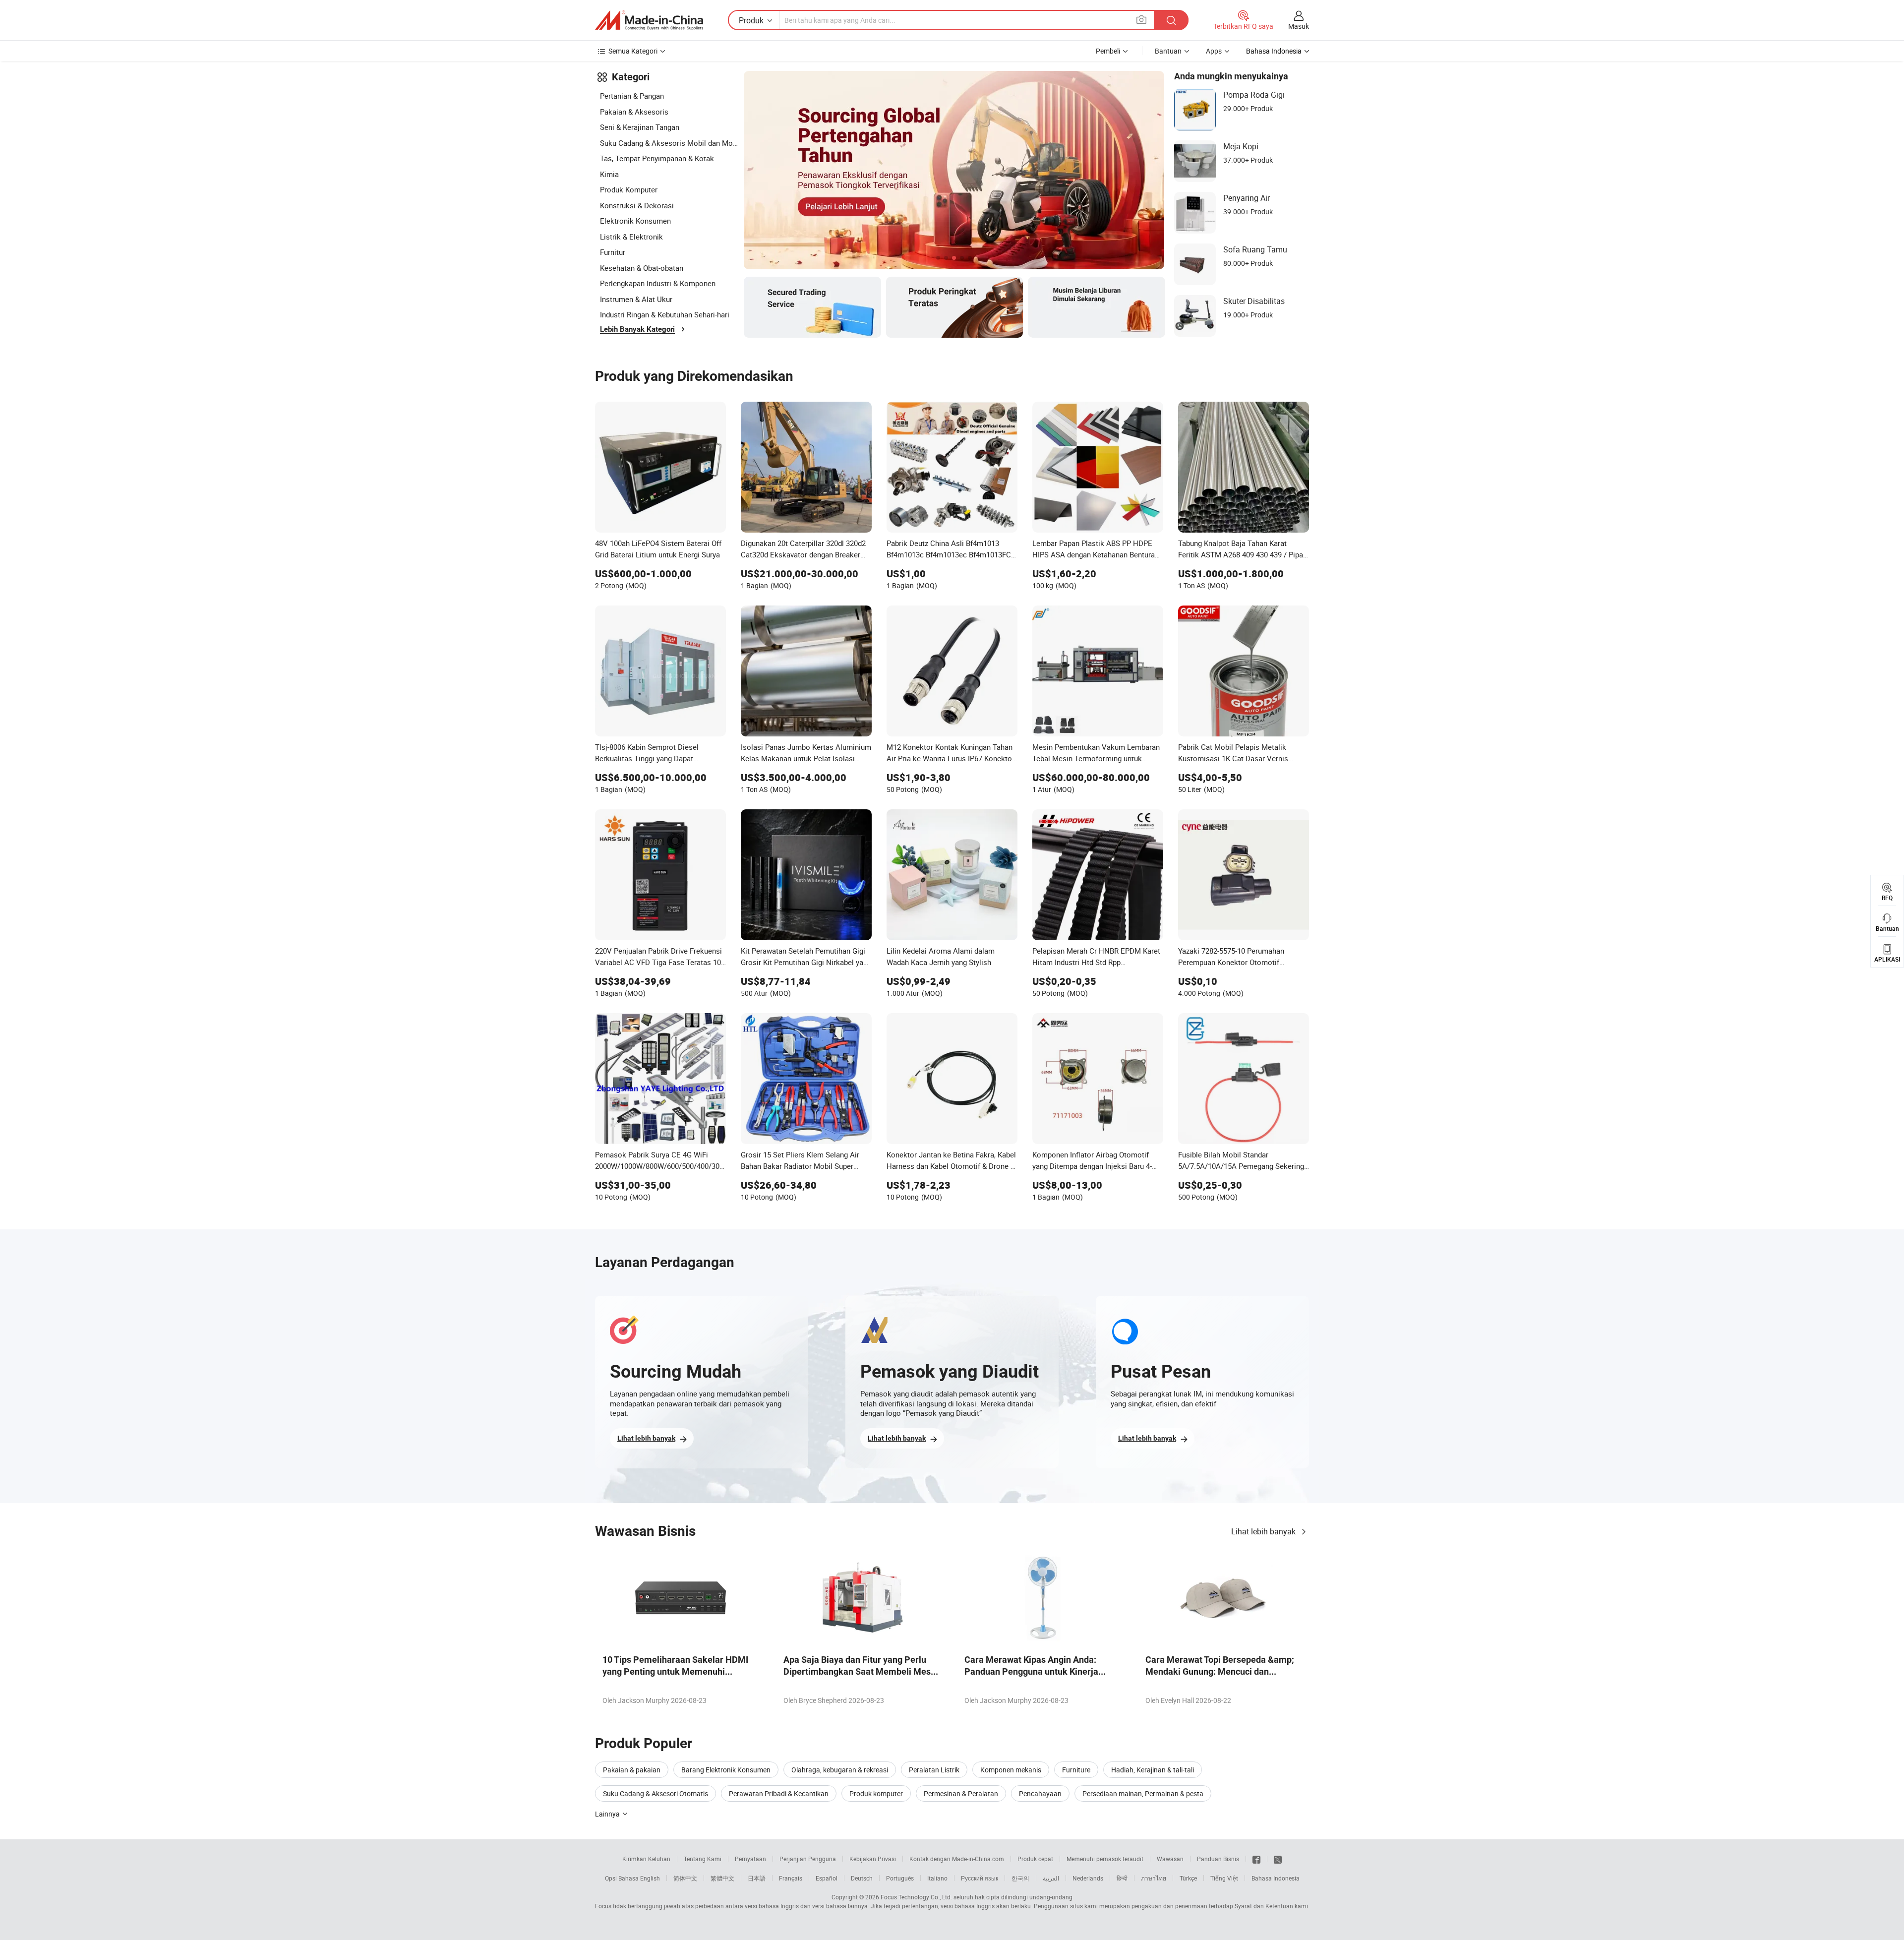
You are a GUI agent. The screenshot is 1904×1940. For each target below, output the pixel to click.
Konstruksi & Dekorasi (637, 205)
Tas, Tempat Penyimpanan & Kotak (657, 158)
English (650, 1878)
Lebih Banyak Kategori (637, 329)
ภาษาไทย (1154, 1878)
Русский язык (980, 1878)
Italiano (937, 1878)
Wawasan (1170, 1859)
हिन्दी (1122, 1878)
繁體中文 (722, 1878)
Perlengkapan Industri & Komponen (658, 283)
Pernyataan (750, 1859)
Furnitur (613, 252)
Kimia (609, 174)
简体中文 (685, 1878)
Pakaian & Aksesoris (634, 112)
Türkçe (1188, 1878)
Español (827, 1878)
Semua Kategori (633, 51)
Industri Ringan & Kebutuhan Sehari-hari (665, 314)
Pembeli (1108, 51)
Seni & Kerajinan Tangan (640, 127)
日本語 (757, 1878)
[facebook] (1256, 1859)
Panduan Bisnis (1218, 1859)
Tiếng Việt (1224, 1878)
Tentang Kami (703, 1859)
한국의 (1020, 1878)
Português (900, 1878)
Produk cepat (1035, 1859)
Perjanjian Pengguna (808, 1859)
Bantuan (1168, 51)
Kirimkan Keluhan (646, 1859)
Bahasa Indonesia (1276, 1878)
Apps (1214, 51)
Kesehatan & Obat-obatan (642, 268)
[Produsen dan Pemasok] (649, 20)
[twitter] (1278, 1859)
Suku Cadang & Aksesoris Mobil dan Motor (669, 143)
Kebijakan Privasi (873, 1859)
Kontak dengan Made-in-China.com (957, 1859)
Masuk (1299, 26)
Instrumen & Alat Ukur (636, 299)
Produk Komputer (629, 189)
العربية (1051, 1878)
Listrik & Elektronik (631, 237)
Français (791, 1878)
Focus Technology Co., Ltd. (916, 1897)
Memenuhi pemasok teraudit (1105, 1859)
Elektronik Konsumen (635, 221)
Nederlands (1088, 1878)
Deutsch (862, 1878)
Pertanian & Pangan (632, 96)
